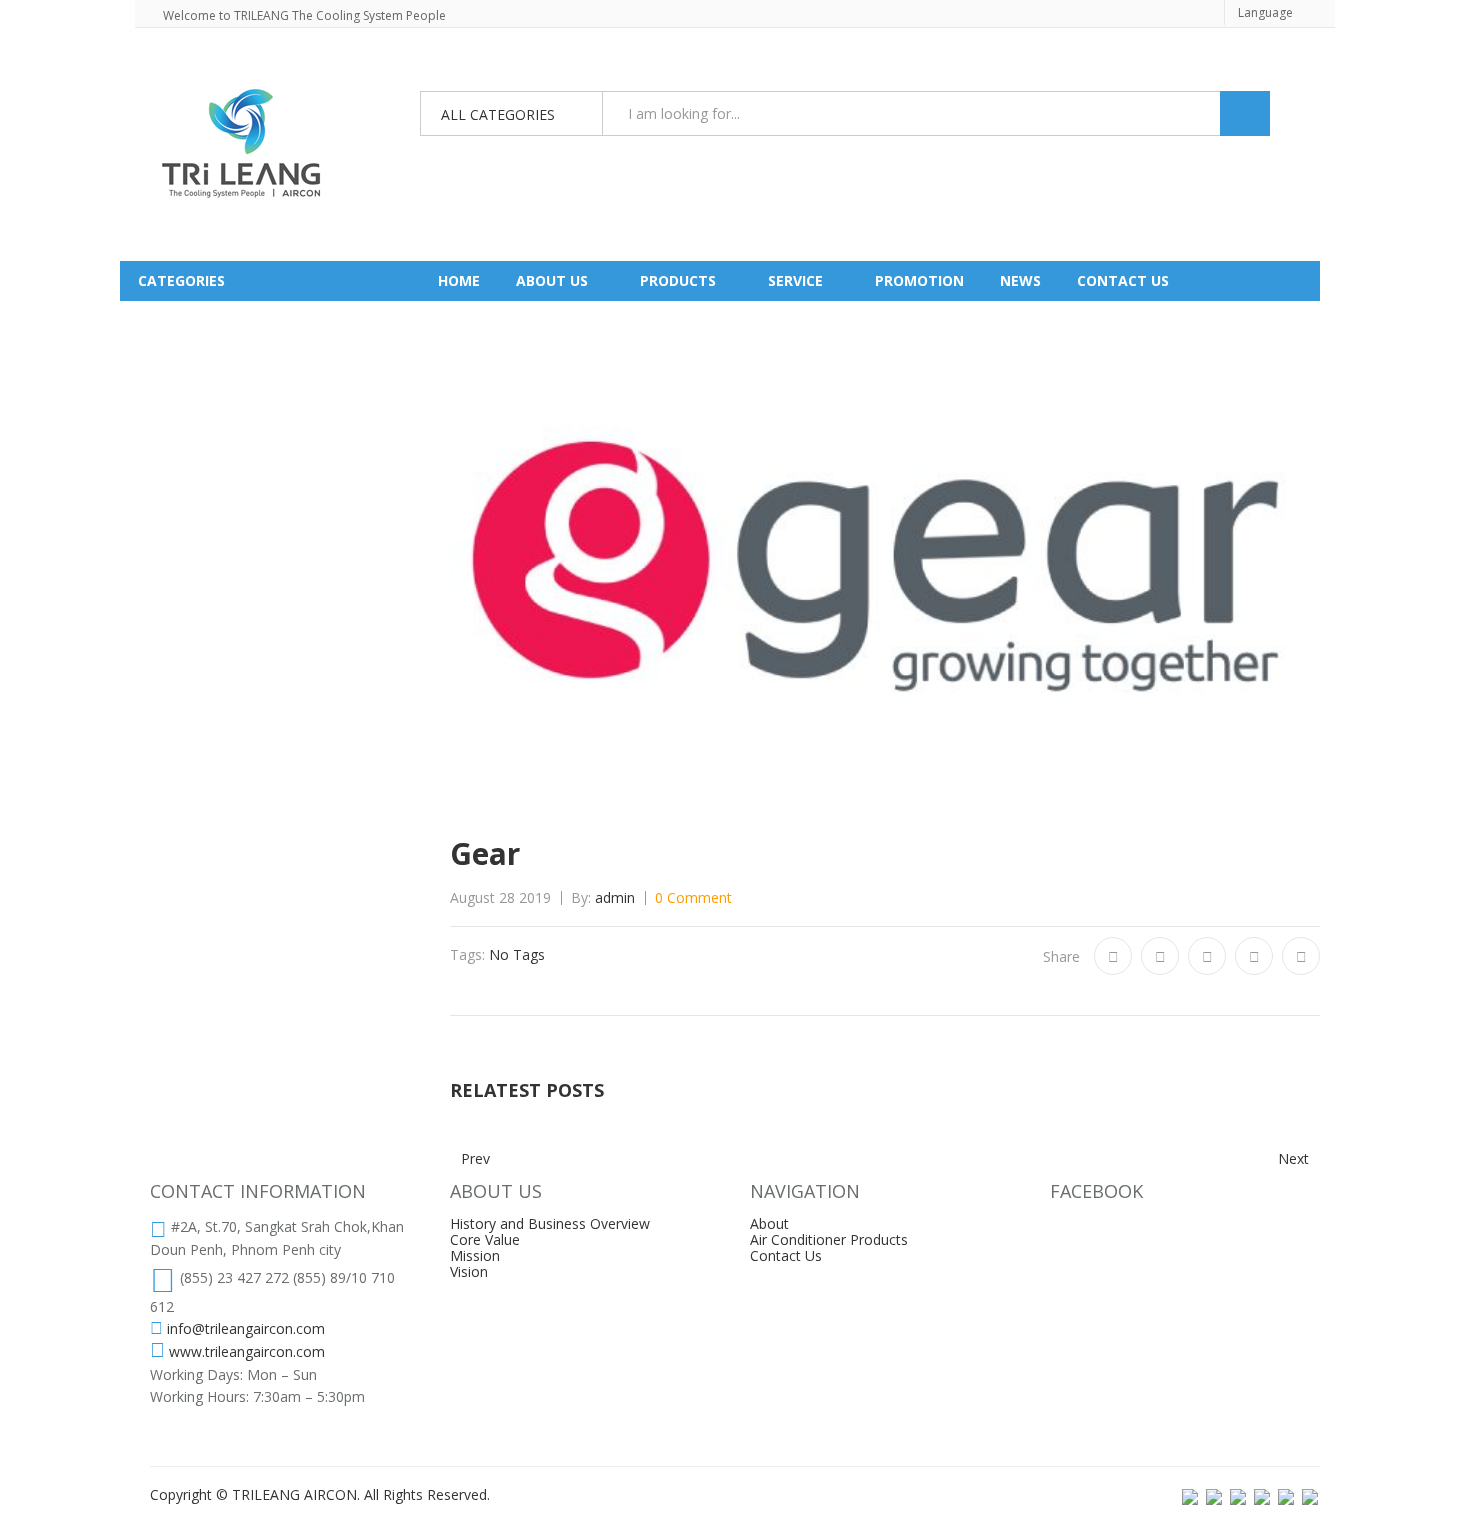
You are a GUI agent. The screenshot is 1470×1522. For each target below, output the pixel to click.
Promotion (919, 280)
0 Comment (693, 897)
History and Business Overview (550, 1223)
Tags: (467, 955)
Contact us (1123, 280)
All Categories (498, 114)
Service (795, 280)
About (769, 1223)
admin (615, 897)
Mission (475, 1255)
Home (459, 280)
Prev (475, 1159)
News (1020, 280)
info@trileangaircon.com (246, 1328)
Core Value (485, 1239)
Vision (469, 1271)
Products (678, 280)
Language (1265, 12)
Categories (181, 280)
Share (1061, 957)
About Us (552, 280)
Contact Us (786, 1255)
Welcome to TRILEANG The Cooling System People (304, 15)
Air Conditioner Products (829, 1239)
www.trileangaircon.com (247, 1351)
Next (1293, 1159)
